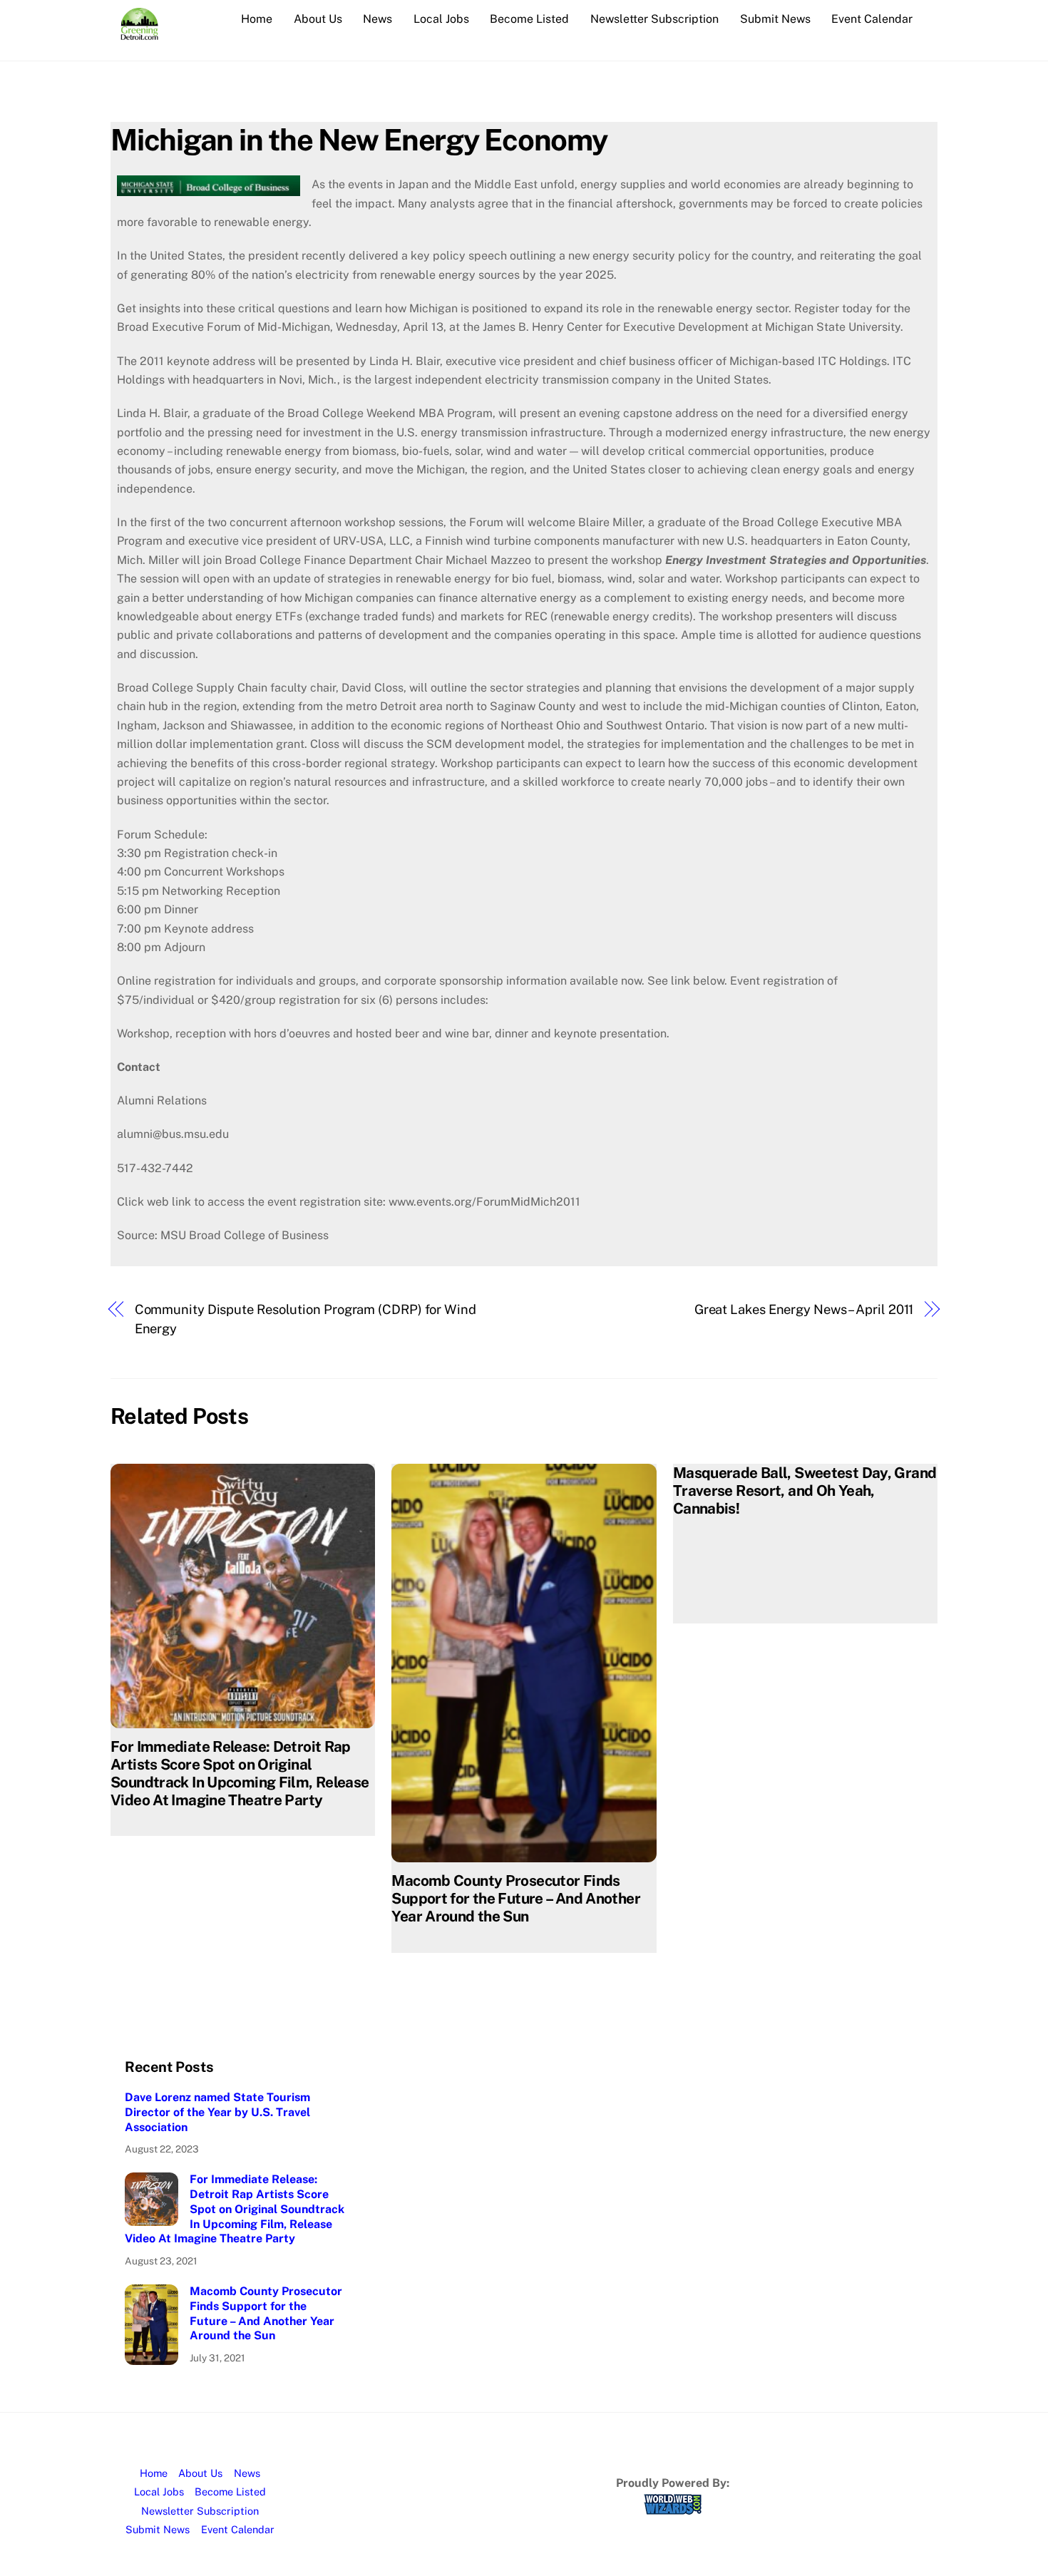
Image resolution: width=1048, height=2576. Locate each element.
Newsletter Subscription (654, 19)
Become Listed (529, 19)
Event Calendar (872, 19)
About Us (318, 19)
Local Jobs (441, 19)
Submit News (775, 19)
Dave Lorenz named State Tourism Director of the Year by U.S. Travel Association (217, 2112)
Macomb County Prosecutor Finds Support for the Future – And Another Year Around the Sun (516, 1898)
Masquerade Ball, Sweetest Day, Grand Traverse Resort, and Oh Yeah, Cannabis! (805, 1490)
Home (257, 19)
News (377, 19)
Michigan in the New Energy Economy (359, 139)
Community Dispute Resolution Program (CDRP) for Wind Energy (305, 1319)
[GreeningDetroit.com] (139, 33)
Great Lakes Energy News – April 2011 (804, 1309)
